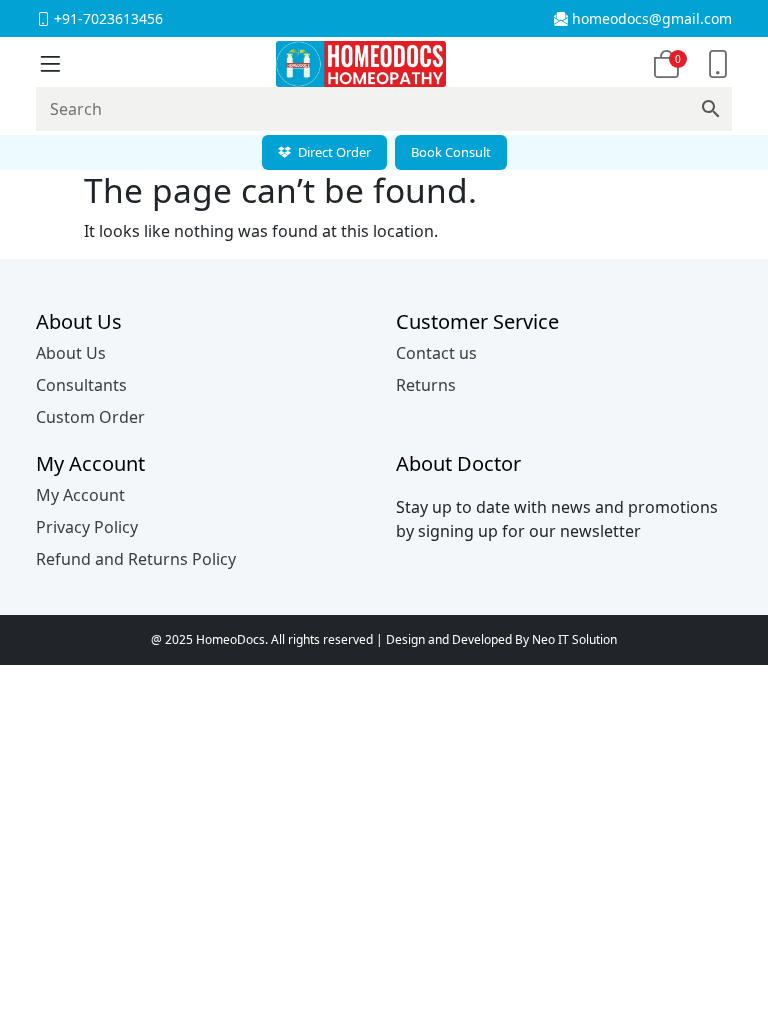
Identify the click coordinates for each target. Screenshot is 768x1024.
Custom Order (90, 417)
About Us (71, 353)
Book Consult (451, 152)
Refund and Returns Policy (136, 559)
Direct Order (333, 152)
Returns (426, 385)
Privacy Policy (87, 527)
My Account (80, 495)
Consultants (81, 385)
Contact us (436, 353)
